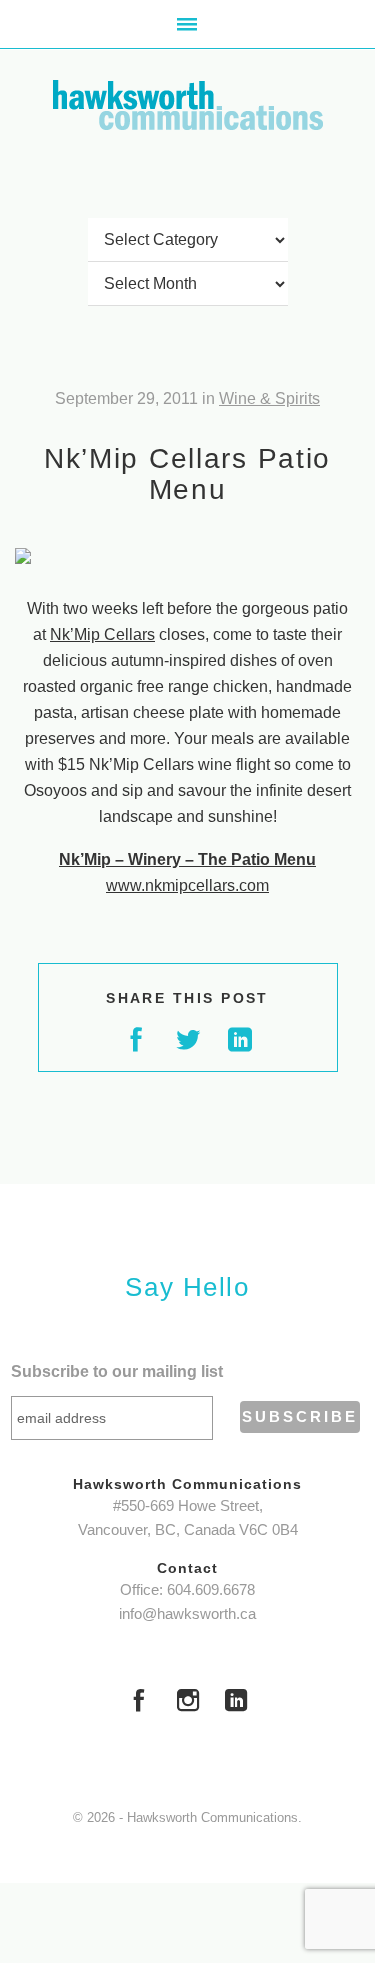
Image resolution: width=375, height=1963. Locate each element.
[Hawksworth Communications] (188, 105)
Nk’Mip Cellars (102, 634)
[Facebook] (139, 1703)
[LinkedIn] (236, 1703)
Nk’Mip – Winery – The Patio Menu (187, 859)
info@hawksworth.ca (187, 1614)
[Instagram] (188, 1703)
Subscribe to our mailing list (117, 1371)
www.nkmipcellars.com (187, 885)
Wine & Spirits (269, 398)
